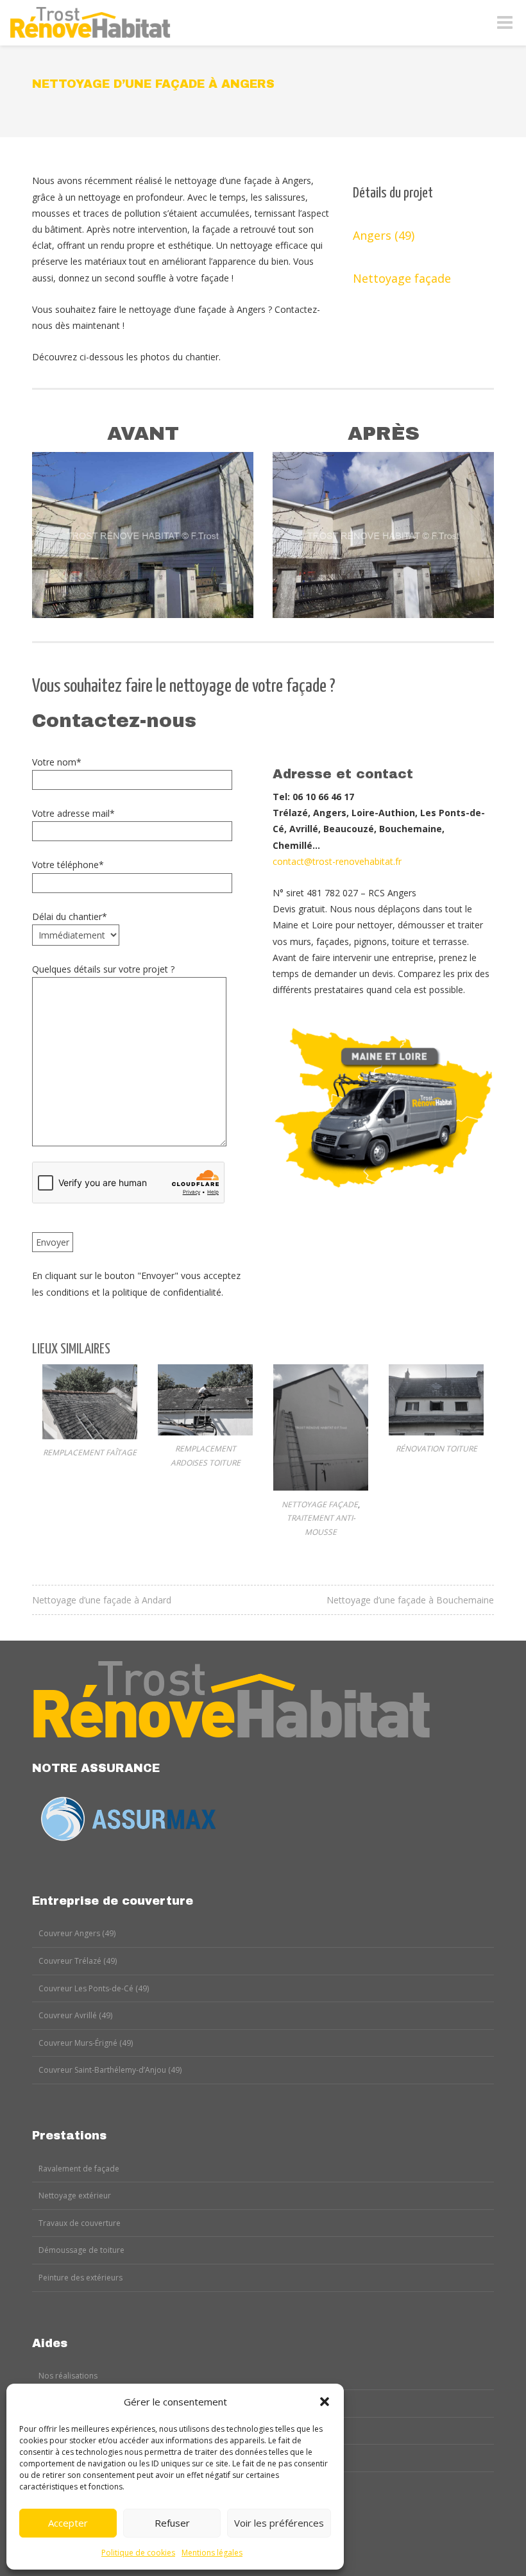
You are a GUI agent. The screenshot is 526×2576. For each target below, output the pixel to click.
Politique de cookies (138, 2553)
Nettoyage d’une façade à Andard (102, 1600)
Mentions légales (212, 2553)
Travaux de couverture (80, 2223)
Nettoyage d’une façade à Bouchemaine (410, 1600)
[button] (325, 2402)
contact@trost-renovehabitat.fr (337, 861)
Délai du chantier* (70, 916)
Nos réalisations (68, 2376)
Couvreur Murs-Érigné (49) (86, 2043)
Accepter (68, 2523)
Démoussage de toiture (81, 2250)
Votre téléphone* (68, 865)
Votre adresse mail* (73, 813)
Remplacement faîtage (90, 1452)
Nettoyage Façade (320, 1504)
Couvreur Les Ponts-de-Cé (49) (94, 1988)
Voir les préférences (279, 2523)
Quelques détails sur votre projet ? (103, 969)
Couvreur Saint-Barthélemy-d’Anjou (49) (110, 2070)
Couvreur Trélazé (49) (78, 1961)
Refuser (172, 2523)
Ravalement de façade (79, 2169)
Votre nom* (57, 762)
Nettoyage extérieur (75, 2195)
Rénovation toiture (437, 1449)
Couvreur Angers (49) (77, 1933)
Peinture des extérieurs (81, 2278)
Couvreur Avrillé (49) (75, 2015)
